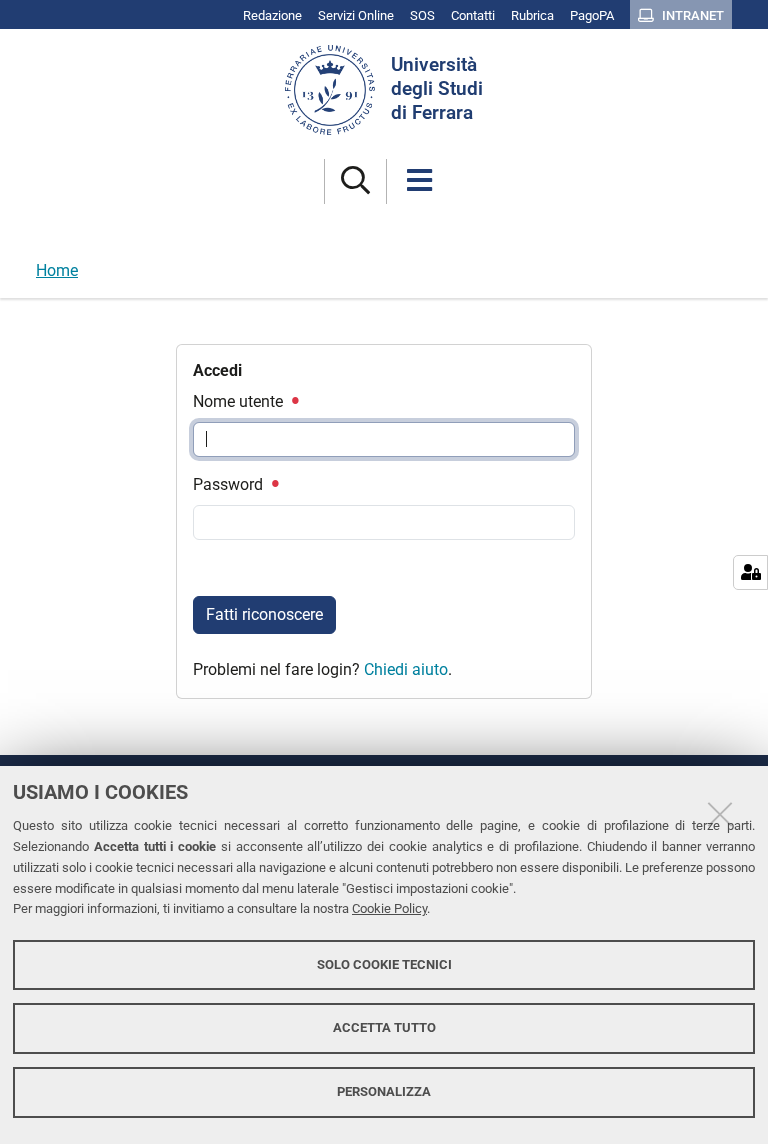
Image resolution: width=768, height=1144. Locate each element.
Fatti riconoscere (264, 614)
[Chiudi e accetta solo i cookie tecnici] (720, 814)
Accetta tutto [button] (384, 1027)
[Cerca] (355, 181)
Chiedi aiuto (406, 669)
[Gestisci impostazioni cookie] (750, 572)
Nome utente (240, 401)
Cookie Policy (389, 908)
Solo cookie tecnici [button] (384, 964)
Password (230, 484)
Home (57, 270)
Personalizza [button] (384, 1091)
